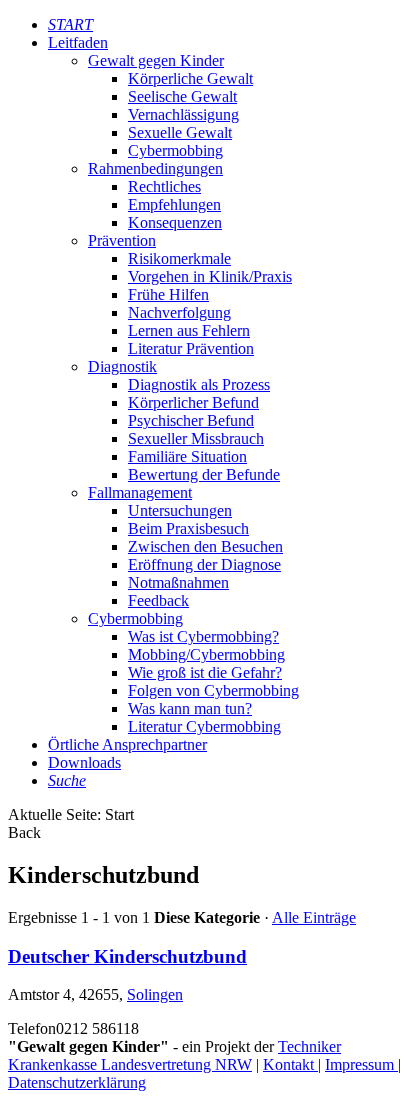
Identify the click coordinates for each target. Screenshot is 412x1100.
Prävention (122, 240)
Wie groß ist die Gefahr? (205, 672)
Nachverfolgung (179, 312)
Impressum (361, 1064)
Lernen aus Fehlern (189, 330)
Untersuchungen (180, 510)
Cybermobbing (175, 150)
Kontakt (290, 1064)
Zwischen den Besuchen (205, 546)
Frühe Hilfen (168, 294)
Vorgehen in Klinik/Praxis (210, 276)
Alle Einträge (314, 917)
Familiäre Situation (187, 456)
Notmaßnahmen (178, 582)
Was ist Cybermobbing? (203, 636)
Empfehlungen (174, 204)
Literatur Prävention (191, 348)
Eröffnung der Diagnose (204, 564)
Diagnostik (122, 366)
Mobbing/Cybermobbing (206, 654)
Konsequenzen (175, 222)
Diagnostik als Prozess (199, 384)
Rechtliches (164, 186)
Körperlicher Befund (193, 402)
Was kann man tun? (190, 708)
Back (24, 832)
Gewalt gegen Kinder (156, 60)
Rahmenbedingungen (155, 168)
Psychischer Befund (191, 420)
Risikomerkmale (179, 258)
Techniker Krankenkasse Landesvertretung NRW (174, 1055)
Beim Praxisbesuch (188, 528)
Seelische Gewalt (182, 96)
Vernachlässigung (183, 114)
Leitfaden (78, 42)
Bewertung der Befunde (204, 474)
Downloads (84, 762)
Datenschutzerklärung (77, 1082)
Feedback (158, 600)
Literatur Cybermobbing (204, 726)
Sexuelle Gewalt (180, 132)
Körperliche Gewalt (190, 78)
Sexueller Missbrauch (196, 438)
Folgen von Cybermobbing (213, 690)
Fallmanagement (140, 492)
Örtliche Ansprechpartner (127, 744)
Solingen (155, 994)
